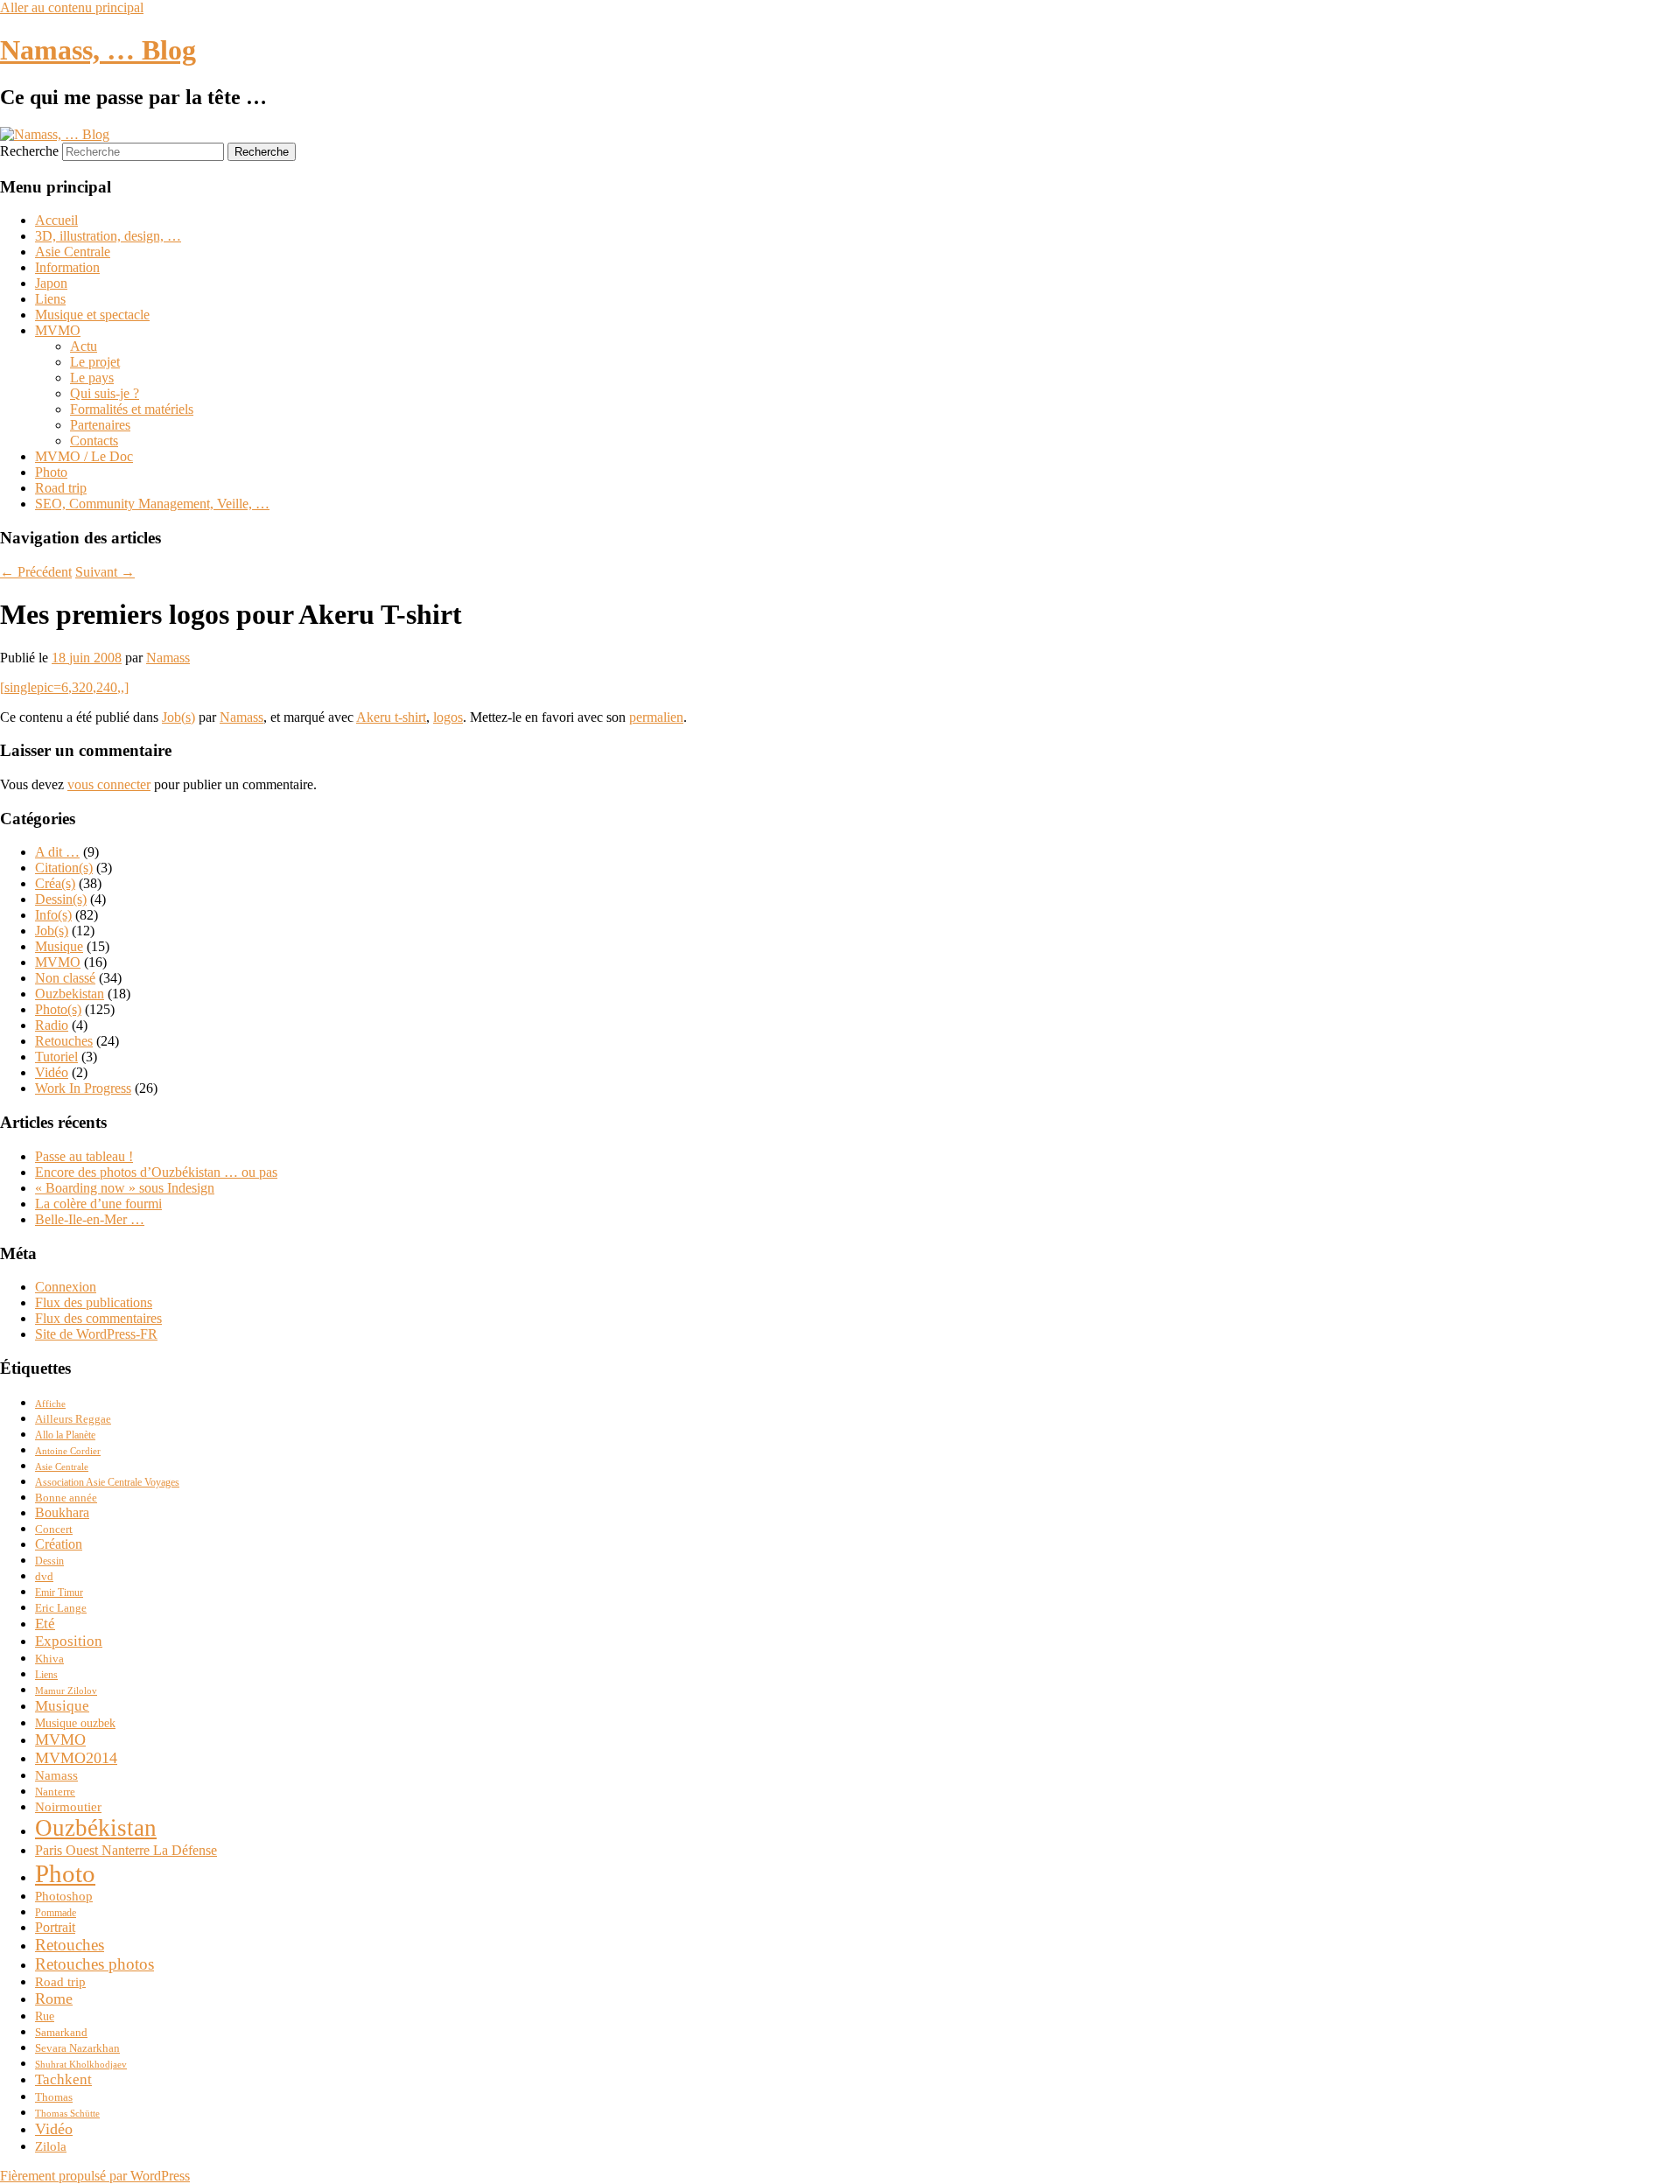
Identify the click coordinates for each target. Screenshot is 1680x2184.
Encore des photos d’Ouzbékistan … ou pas (156, 1172)
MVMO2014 (76, 1758)
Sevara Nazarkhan (77, 2048)
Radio (52, 1025)
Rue (45, 2016)
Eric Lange (61, 1608)
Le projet (95, 362)
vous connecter (109, 784)
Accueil (56, 220)
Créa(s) (55, 883)
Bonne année (66, 1498)
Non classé (65, 978)
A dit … (57, 852)
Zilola (51, 2146)
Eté (45, 1624)
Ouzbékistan (96, 1828)
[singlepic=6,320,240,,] (64, 687)
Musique (59, 946)
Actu (84, 346)
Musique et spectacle (92, 315)
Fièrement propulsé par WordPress (95, 2176)
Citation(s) (64, 868)
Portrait (55, 1927)
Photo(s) (58, 1009)
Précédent (36, 572)
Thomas (54, 2097)
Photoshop (64, 1896)
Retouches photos (94, 1964)
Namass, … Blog (98, 50)
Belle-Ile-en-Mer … (90, 1219)
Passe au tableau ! (84, 1156)
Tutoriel (56, 1057)
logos (448, 717)
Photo (51, 472)
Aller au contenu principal (72, 7)
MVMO (58, 330)
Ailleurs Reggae (73, 1419)
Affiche (50, 1404)
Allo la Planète (65, 1435)
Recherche (29, 151)
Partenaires (100, 425)
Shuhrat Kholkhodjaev (81, 2065)
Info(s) (53, 915)
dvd (44, 1577)
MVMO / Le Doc (84, 456)
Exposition (69, 1641)
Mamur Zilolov (66, 1691)
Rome (54, 1998)
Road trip (61, 488)
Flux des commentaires (98, 1318)
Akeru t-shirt (391, 717)
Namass (168, 658)
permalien (656, 717)
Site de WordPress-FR (96, 1334)
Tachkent (63, 2079)
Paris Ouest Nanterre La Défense (126, 1850)
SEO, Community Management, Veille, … (152, 504)
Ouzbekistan (70, 994)
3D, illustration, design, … (108, 236)
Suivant (105, 572)
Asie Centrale (73, 252)
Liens (50, 299)
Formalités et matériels (132, 409)
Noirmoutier (68, 1806)
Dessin (49, 1561)
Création (59, 1544)
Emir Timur (59, 1593)
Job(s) (178, 717)
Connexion (66, 1287)
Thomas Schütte (67, 2114)
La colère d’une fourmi (98, 1204)
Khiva (49, 1659)
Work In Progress (83, 1088)
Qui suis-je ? (105, 393)
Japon (51, 283)
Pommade (56, 1913)
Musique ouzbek (75, 1723)
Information (67, 267)
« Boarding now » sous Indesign (125, 1188)
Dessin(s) (61, 899)
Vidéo (52, 1072)
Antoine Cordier (68, 1451)
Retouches (64, 1041)
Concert (54, 1529)
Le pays (92, 378)
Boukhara (62, 1512)
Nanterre (55, 1792)
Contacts (94, 441)
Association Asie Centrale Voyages (107, 1483)
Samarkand (61, 2033)
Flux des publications (94, 1302)
